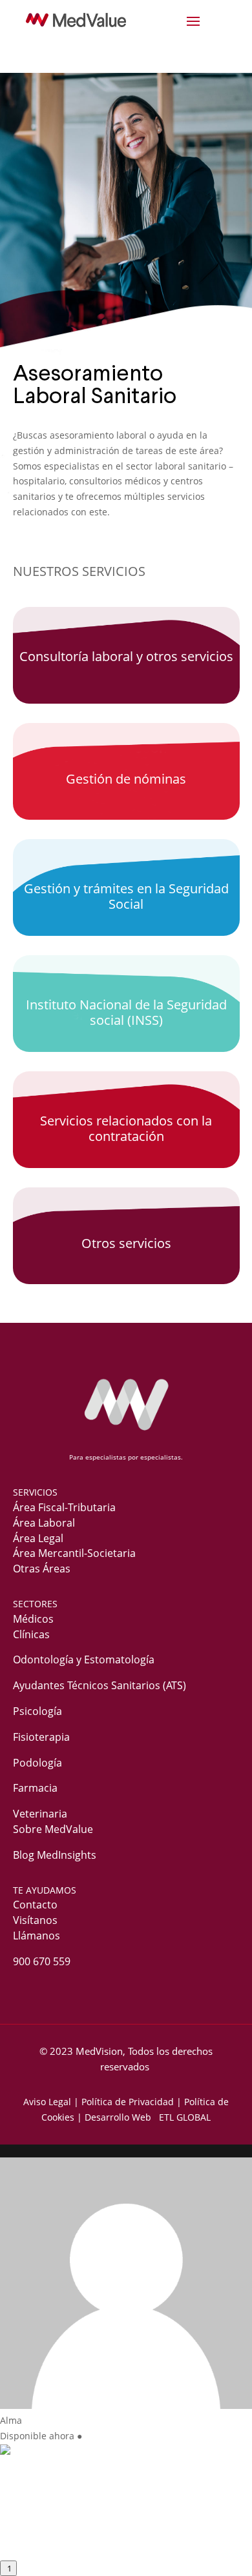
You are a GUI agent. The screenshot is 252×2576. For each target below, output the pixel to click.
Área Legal (38, 1538)
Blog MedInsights (55, 1855)
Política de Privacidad (128, 2102)
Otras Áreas (42, 1569)
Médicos (33, 1619)
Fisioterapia (41, 1737)
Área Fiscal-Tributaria (64, 1507)
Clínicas (31, 1634)
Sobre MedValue (53, 1829)
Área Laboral (44, 1523)
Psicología (37, 1711)
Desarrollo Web (121, 2117)
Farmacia (35, 1788)
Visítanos (35, 1920)
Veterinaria (40, 1814)
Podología (37, 1763)
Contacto (35, 1905)
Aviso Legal (47, 2102)
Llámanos (37, 1936)
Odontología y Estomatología (84, 1660)
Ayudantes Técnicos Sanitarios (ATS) (100, 1685)
